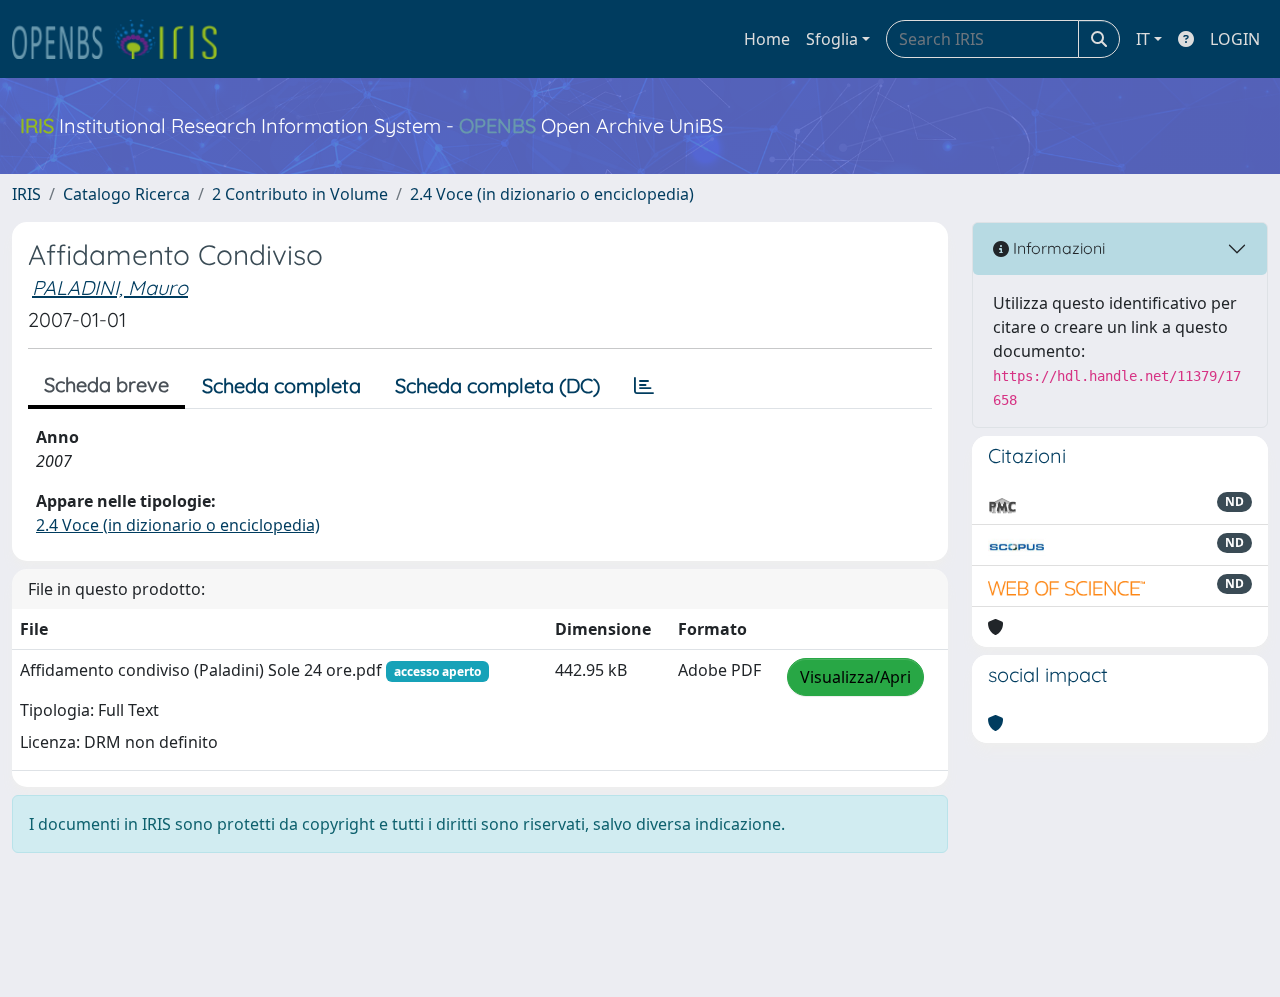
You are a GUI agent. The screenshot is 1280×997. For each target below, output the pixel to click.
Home (767, 39)
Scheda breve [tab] (106, 384)
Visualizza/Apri (855, 677)
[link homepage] (123, 39)
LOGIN (1235, 39)
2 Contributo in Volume (300, 194)
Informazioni (1057, 248)
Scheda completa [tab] (281, 385)
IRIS (26, 194)
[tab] (644, 386)
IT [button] (1143, 39)
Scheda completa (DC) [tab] (497, 385)
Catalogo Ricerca (126, 194)
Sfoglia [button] (832, 39)
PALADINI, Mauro (110, 287)
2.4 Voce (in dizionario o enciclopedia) (552, 194)
